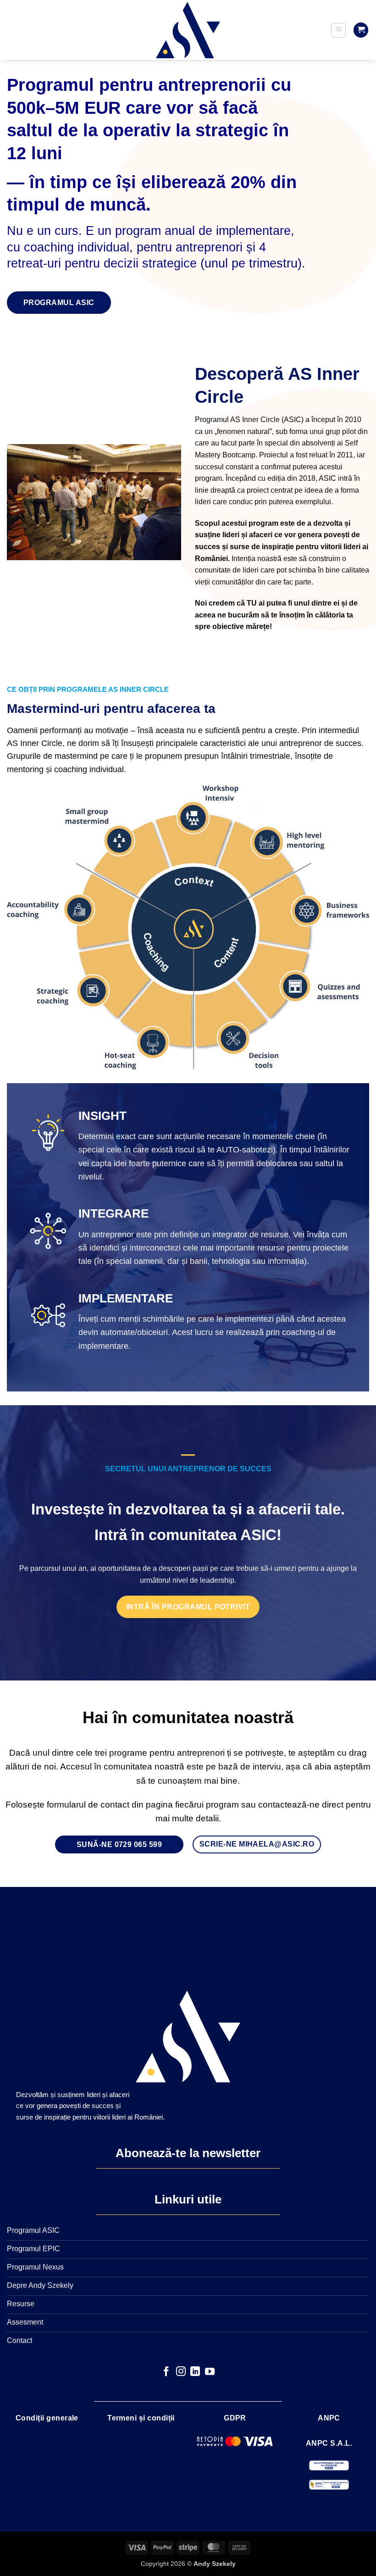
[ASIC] (188, 30)
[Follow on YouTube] (210, 2372)
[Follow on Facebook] (166, 2372)
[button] (338, 30)
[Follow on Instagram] (181, 2372)
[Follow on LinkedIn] (195, 2372)
